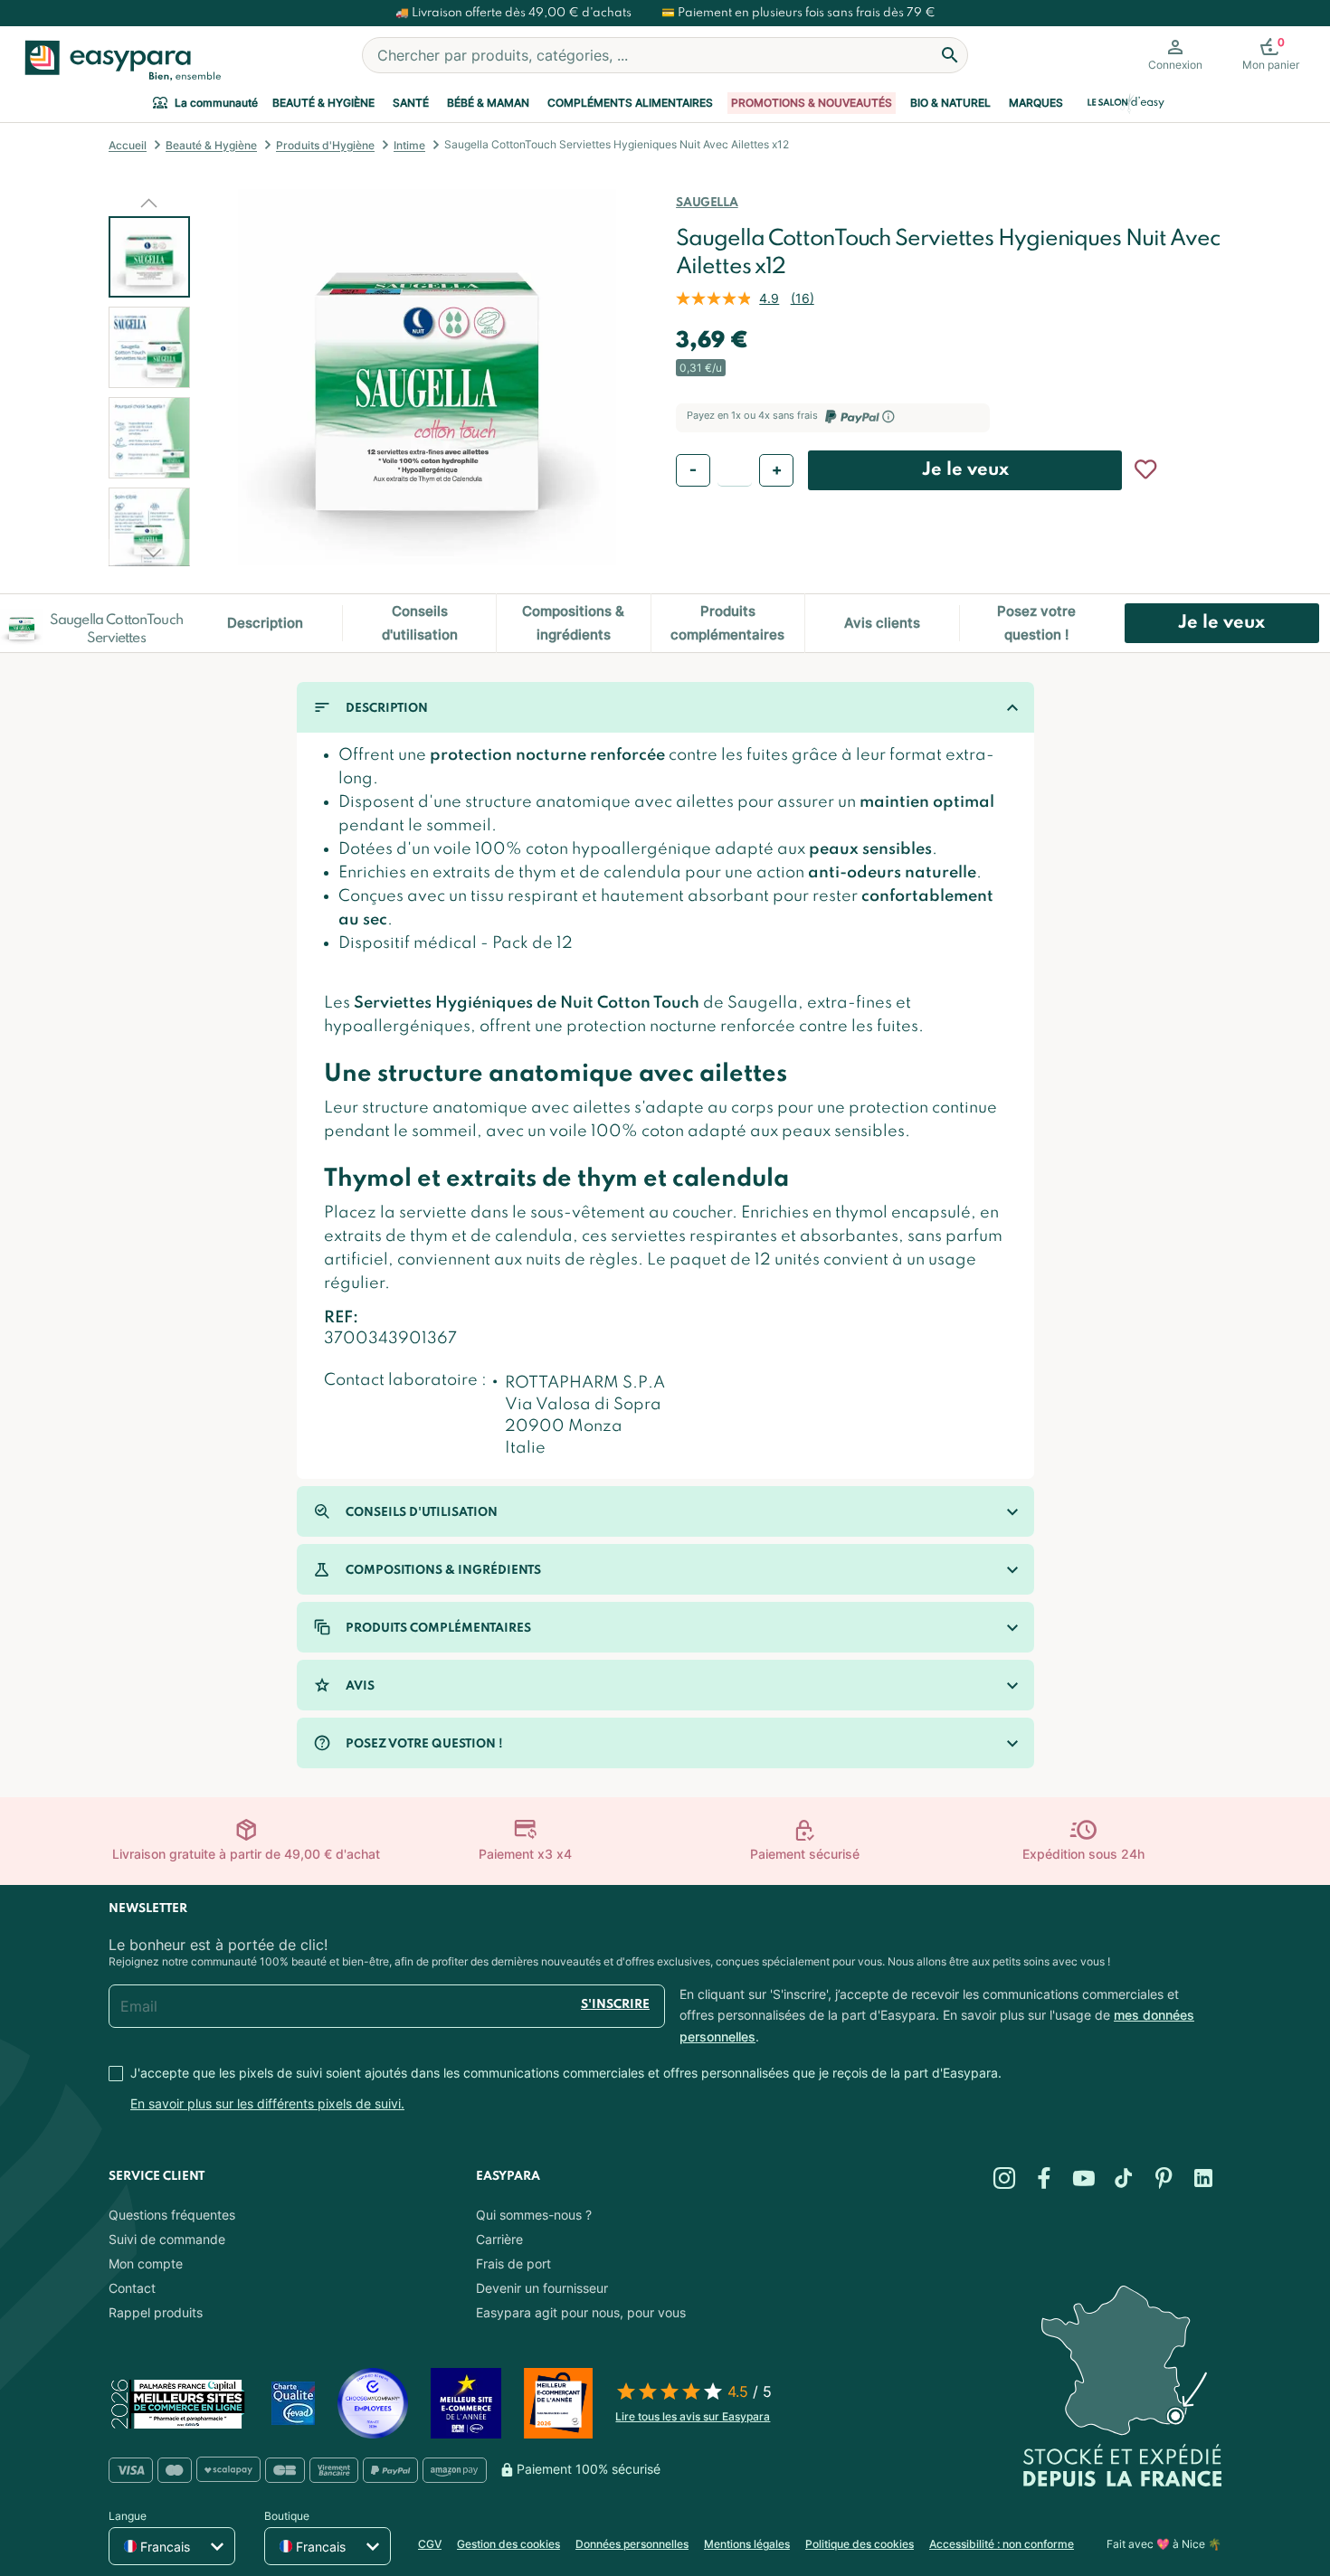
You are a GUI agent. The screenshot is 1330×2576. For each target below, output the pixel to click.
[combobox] (665, 55)
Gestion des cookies (508, 2544)
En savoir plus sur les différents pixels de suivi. (267, 2103)
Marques (1036, 103)
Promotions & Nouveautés (812, 103)
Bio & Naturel (950, 103)
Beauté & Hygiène (323, 103)
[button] (149, 203)
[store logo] (119, 61)
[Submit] (950, 55)
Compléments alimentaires (630, 103)
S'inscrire (615, 2005)
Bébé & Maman (488, 103)
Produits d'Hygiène (325, 145)
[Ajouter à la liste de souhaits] (1145, 469)
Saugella (707, 203)
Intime (409, 145)
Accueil (128, 145)
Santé (411, 103)
